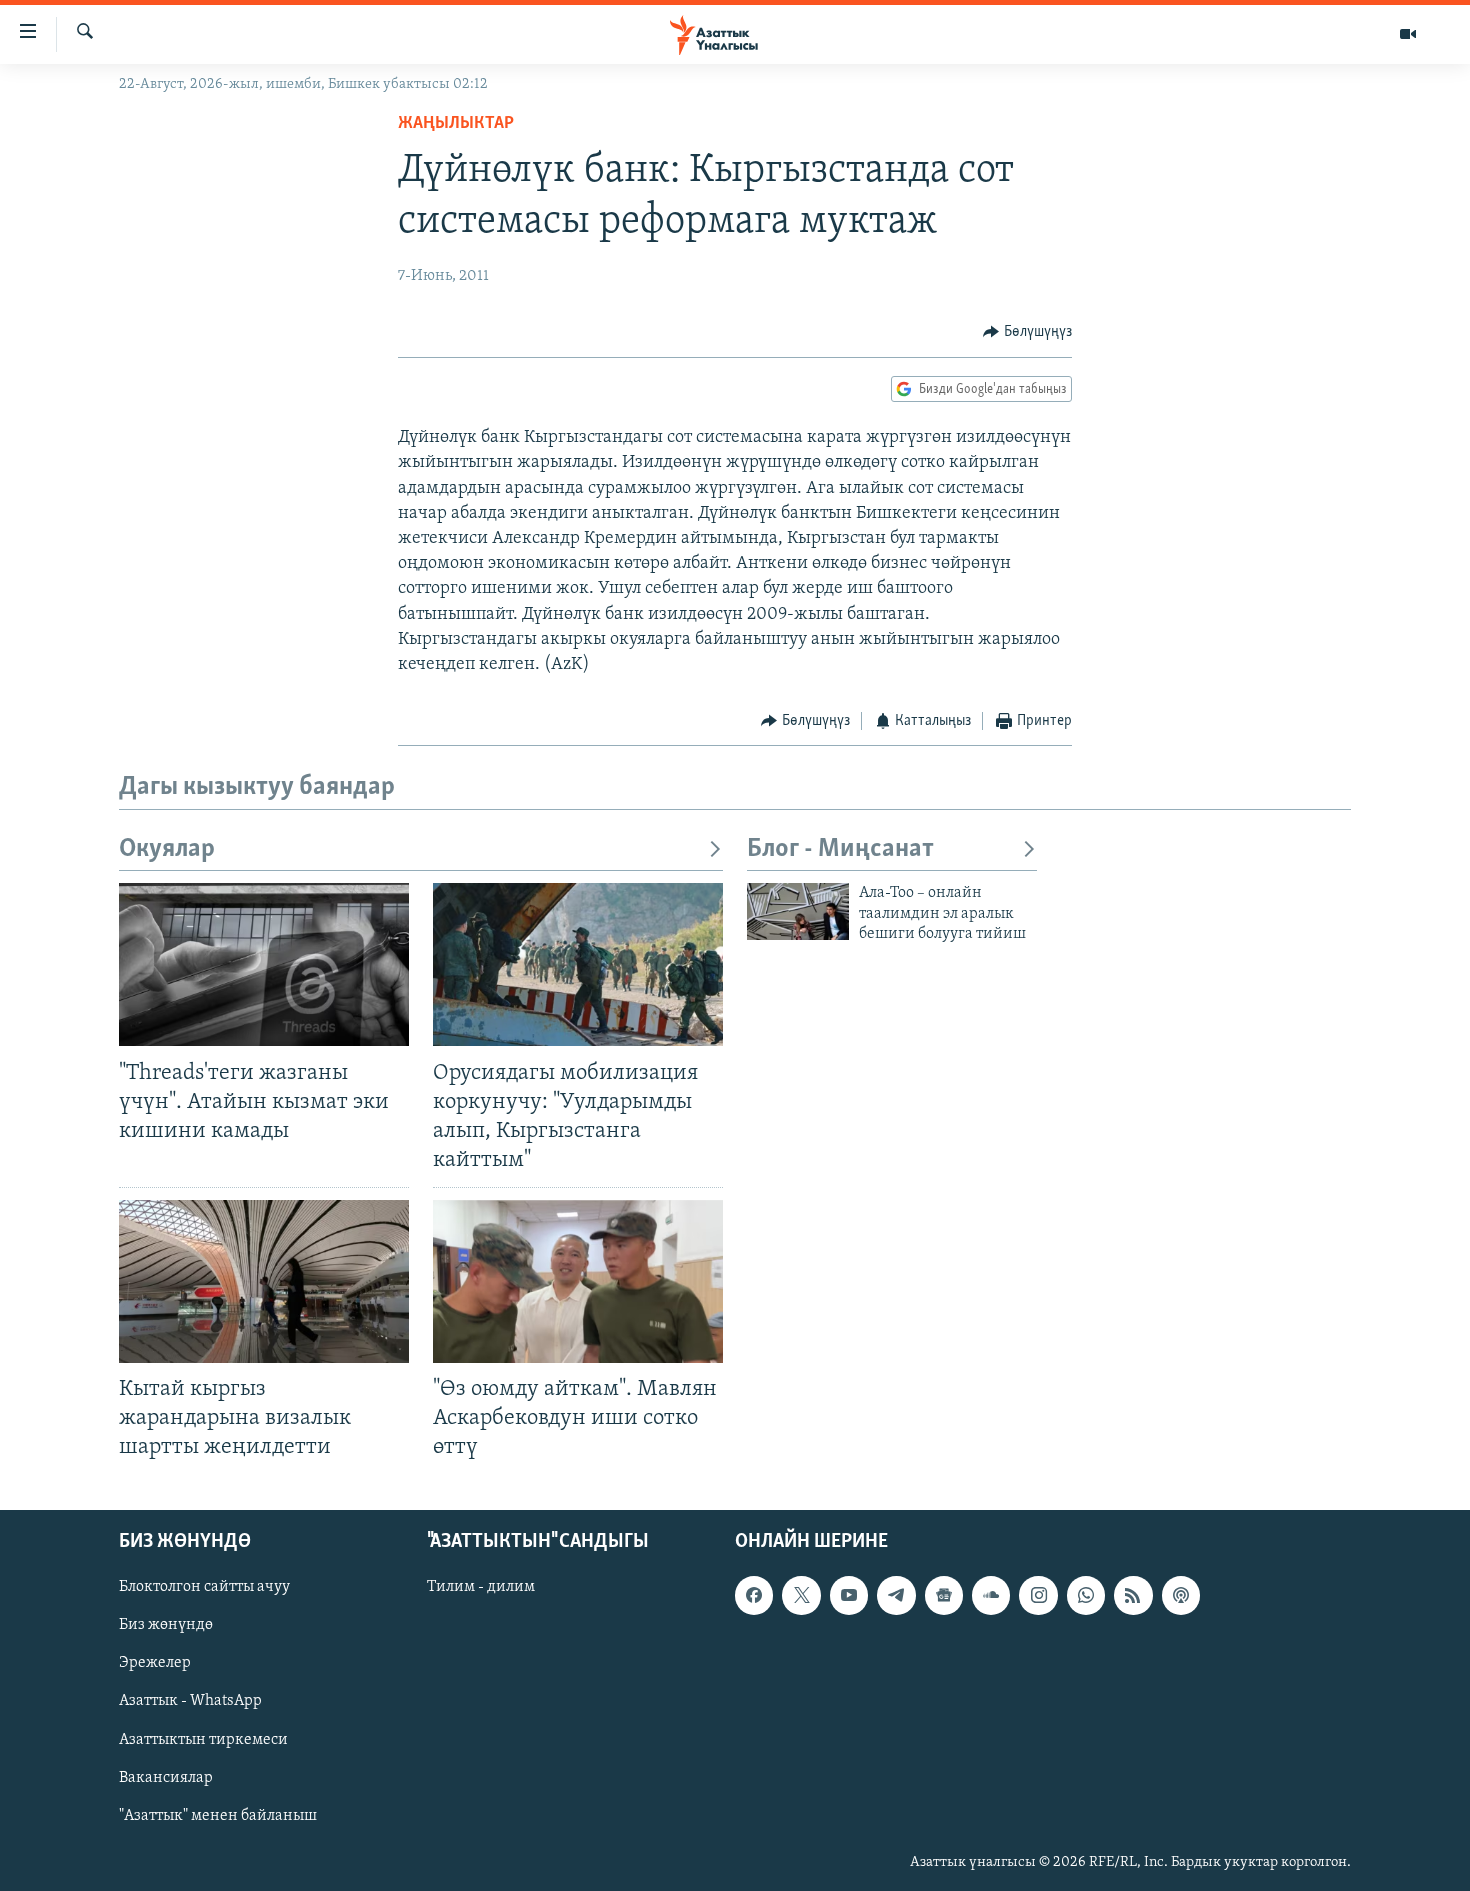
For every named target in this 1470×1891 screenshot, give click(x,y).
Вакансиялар (166, 1777)
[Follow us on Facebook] (754, 1595)
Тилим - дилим (481, 1587)
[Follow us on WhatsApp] (1086, 1595)
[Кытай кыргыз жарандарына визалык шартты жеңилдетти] (264, 1281)
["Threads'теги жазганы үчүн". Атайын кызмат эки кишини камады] (264, 964)
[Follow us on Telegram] (896, 1595)
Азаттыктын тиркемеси (203, 1739)
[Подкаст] (1181, 1595)
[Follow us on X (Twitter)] (801, 1595)
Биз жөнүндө (166, 1625)
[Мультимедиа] (1408, 34)
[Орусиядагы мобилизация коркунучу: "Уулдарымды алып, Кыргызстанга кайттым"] (578, 964)
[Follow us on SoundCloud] (991, 1595)
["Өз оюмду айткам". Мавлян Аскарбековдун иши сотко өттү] (578, 1281)
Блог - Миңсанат (840, 849)
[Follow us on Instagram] (1038, 1595)
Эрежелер (155, 1663)
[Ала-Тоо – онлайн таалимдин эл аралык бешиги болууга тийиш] (798, 911)
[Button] (1027, 332)
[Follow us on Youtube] (849, 1595)
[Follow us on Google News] (944, 1595)
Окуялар (167, 849)
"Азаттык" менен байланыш (218, 1815)
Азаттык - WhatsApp (190, 1701)
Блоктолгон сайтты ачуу (204, 1587)
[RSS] (1133, 1595)
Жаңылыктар (456, 124)
